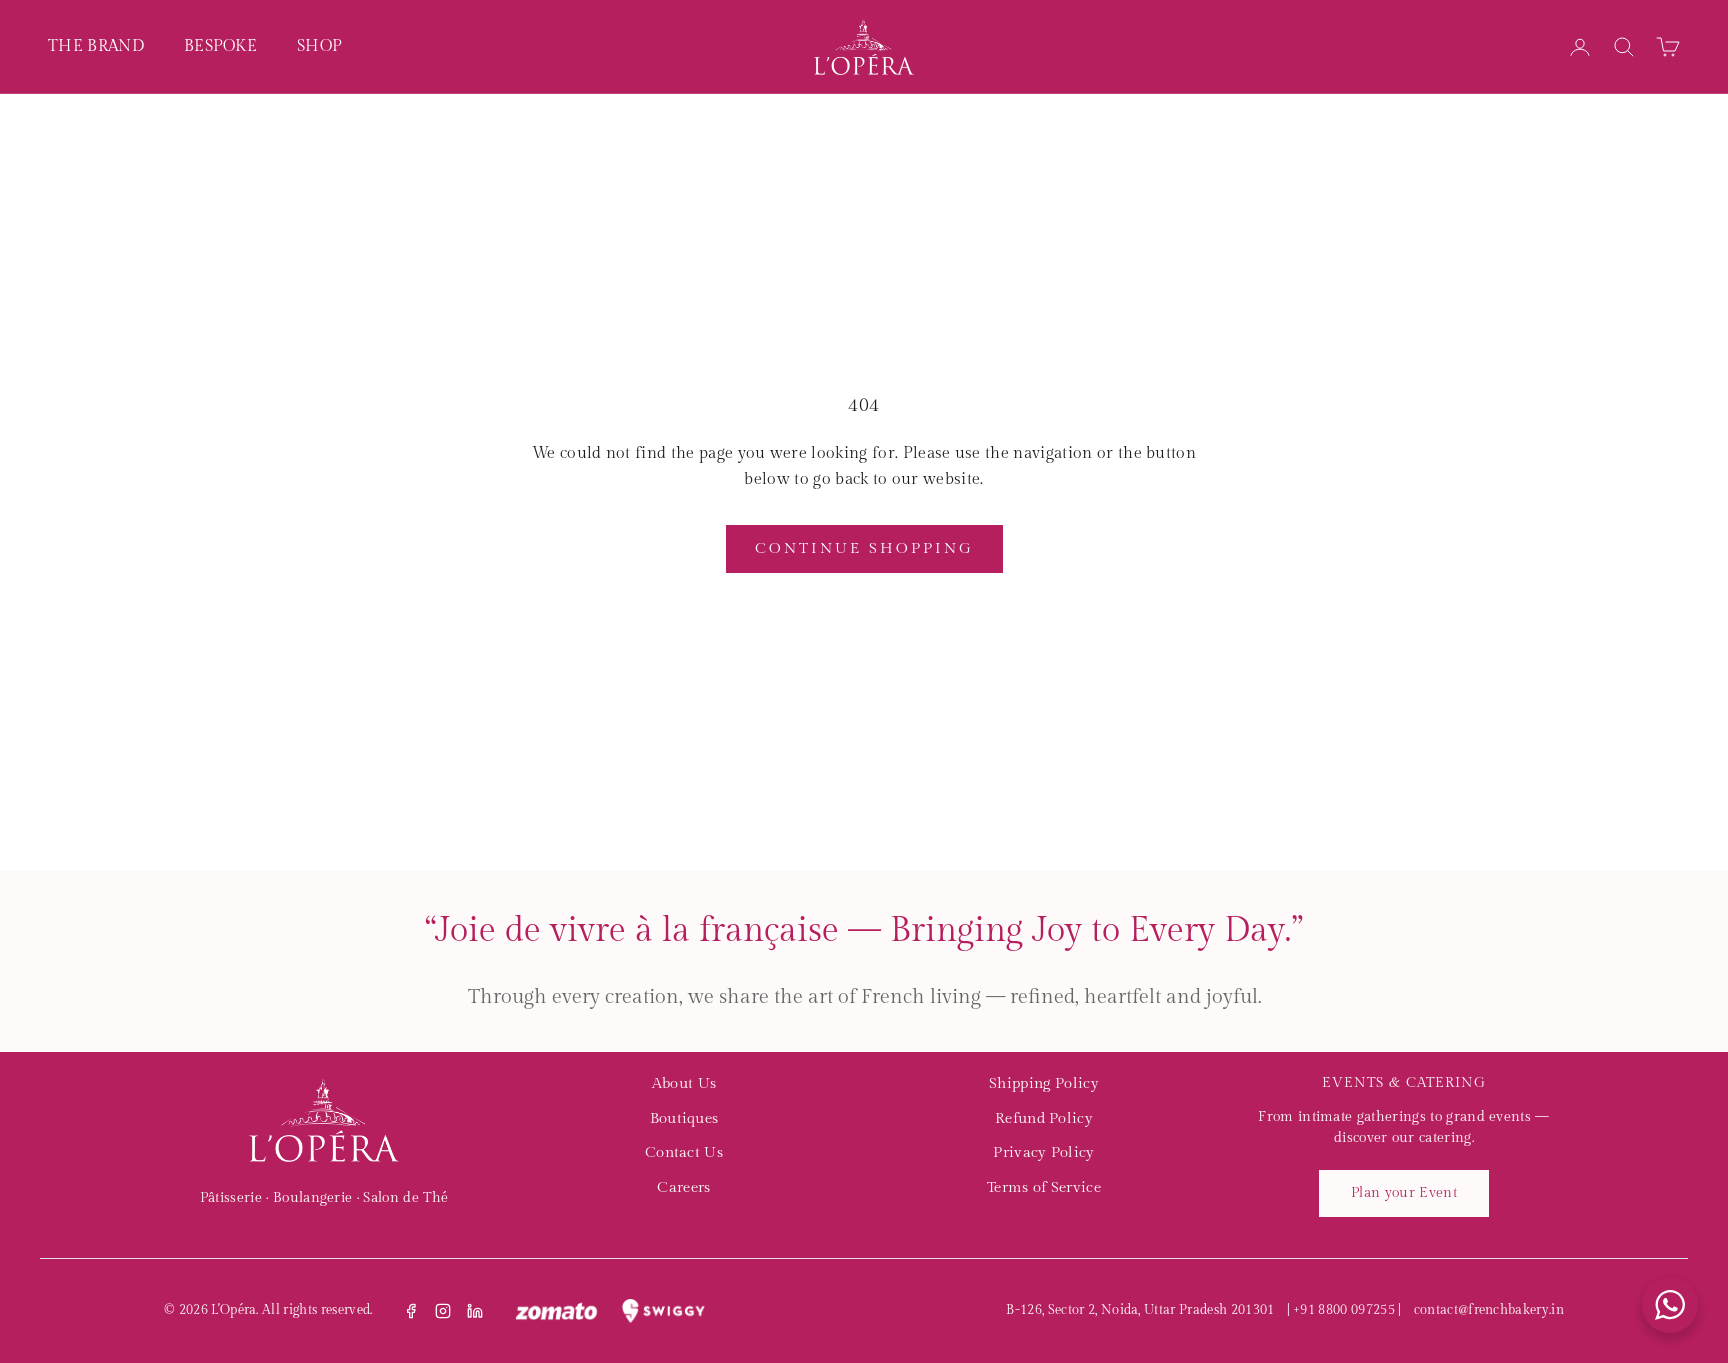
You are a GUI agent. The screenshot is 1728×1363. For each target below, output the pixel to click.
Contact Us (684, 1152)
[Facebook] (411, 1311)
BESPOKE (220, 46)
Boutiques (684, 1118)
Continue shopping (864, 548)
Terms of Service (1044, 1187)
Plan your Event (1404, 1193)
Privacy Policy (1043, 1152)
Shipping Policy (1044, 1083)
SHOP (319, 46)
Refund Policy (1044, 1118)
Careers (683, 1187)
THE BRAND (96, 46)
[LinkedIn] (475, 1311)
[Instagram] (443, 1311)
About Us (684, 1083)
